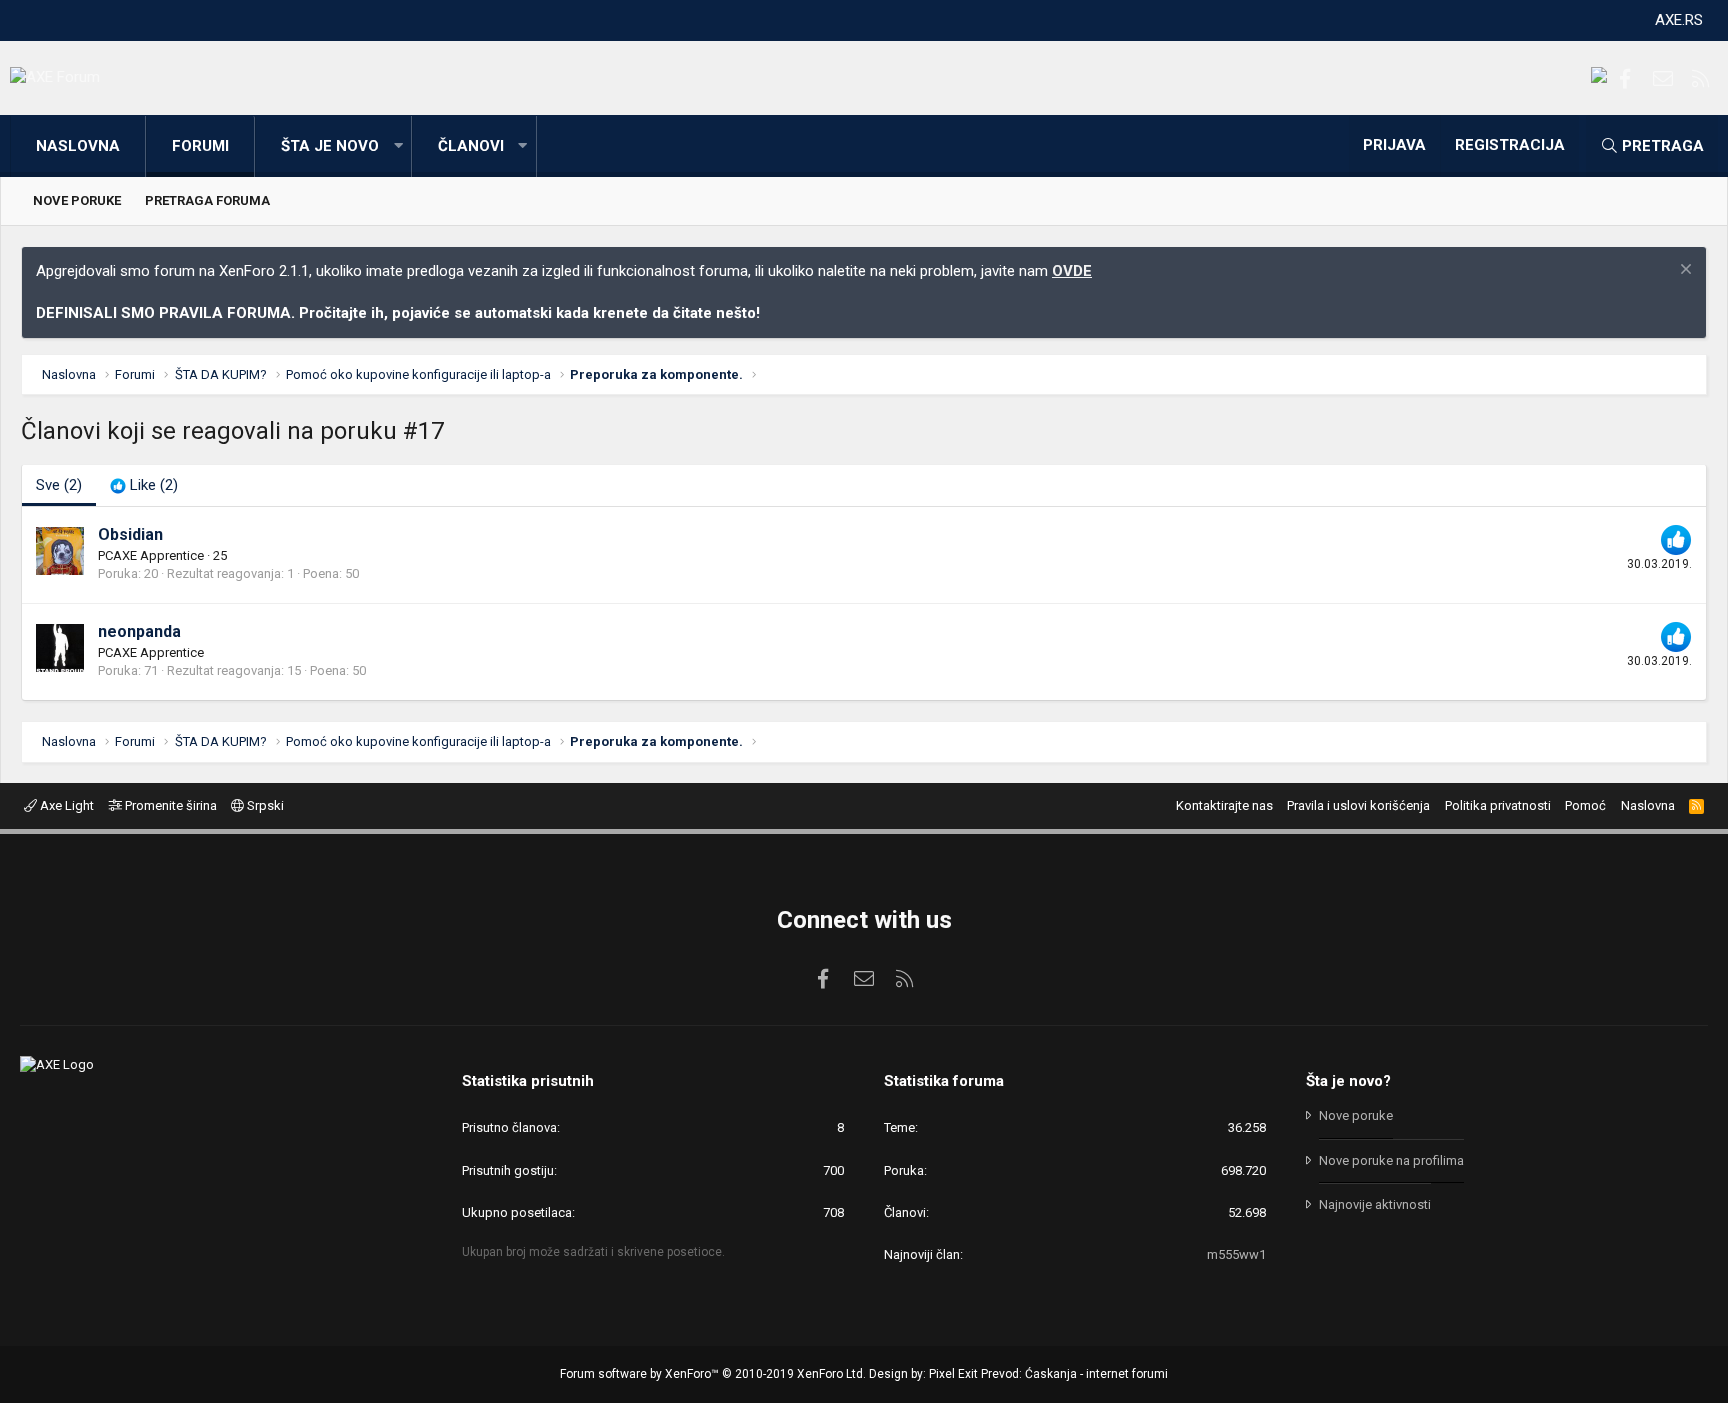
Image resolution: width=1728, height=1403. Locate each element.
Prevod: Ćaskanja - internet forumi (1074, 1374)
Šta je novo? (1348, 1081)
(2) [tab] (59, 485)
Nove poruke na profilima (1391, 1160)
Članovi (471, 146)
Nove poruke (77, 200)
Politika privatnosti (1498, 805)
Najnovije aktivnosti (1375, 1204)
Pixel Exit (953, 1374)
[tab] (144, 485)
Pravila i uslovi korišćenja (1358, 805)
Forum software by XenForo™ (713, 1374)
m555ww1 (1236, 1254)
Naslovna (78, 146)
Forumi (200, 146)
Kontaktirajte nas (1224, 805)
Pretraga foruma (207, 200)
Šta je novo (330, 146)
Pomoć (1585, 805)
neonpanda (139, 631)
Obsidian (130, 534)
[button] (398, 146)
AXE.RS (1679, 20)
